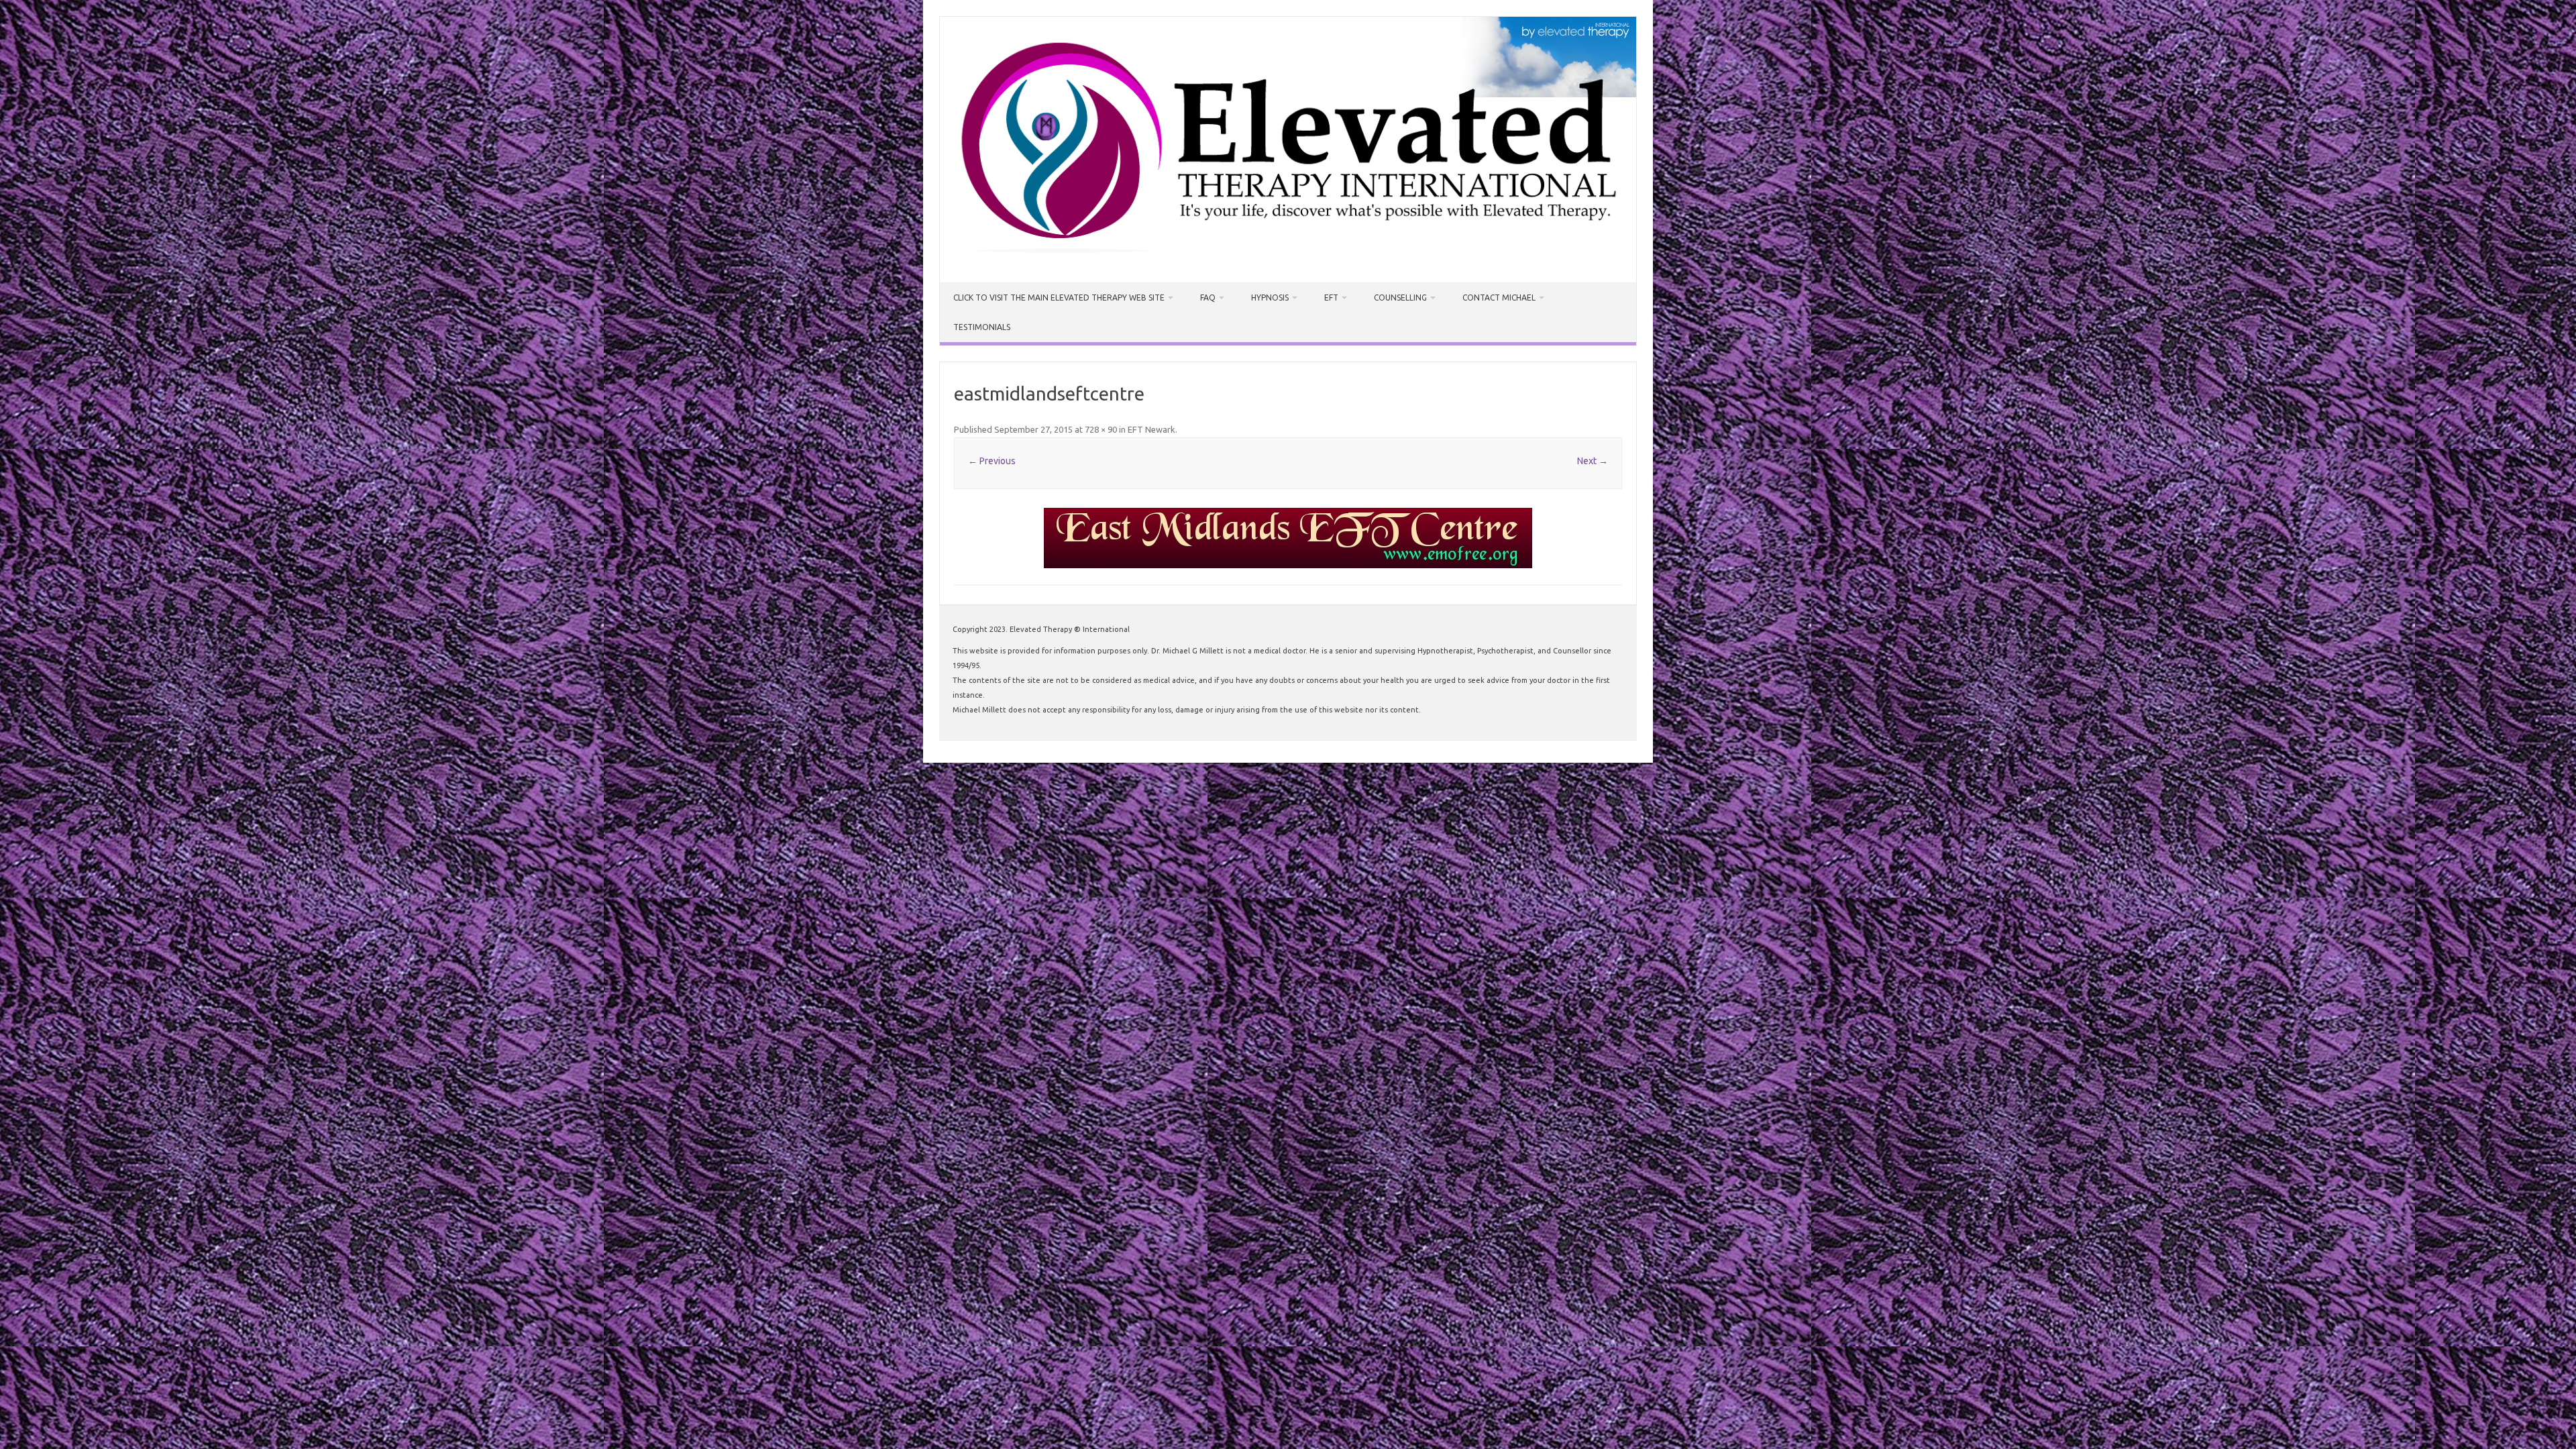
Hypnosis (1270, 298)
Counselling (1400, 298)
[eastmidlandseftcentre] (1288, 538)
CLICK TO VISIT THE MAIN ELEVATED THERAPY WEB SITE (1059, 298)
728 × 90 (1101, 429)
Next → (1593, 461)
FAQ (1208, 298)
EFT (1331, 298)
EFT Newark (1151, 429)
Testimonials (982, 327)
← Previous (992, 461)
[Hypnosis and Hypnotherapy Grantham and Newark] (1288, 260)
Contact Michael (1499, 298)
